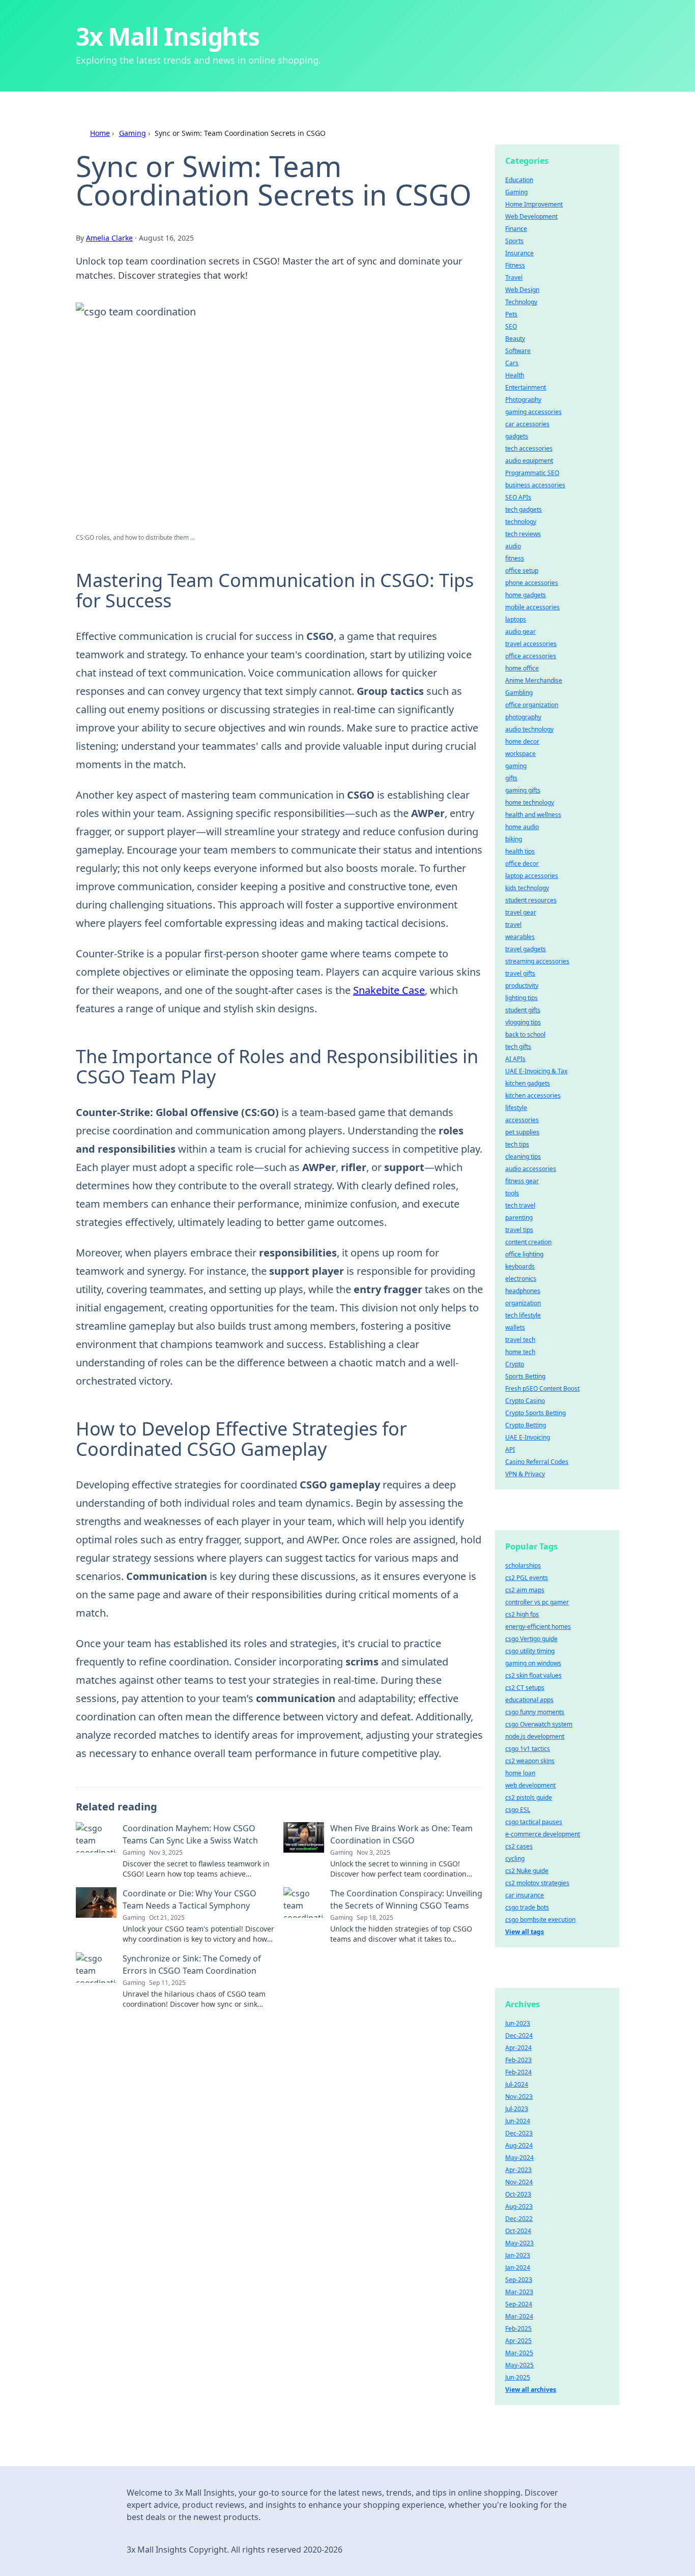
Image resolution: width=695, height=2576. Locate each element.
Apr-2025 (518, 2341)
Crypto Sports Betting (535, 1413)
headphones (523, 1291)
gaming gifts (523, 790)
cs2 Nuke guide (527, 1871)
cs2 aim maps (525, 1590)
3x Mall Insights (168, 36)
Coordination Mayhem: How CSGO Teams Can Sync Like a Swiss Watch (190, 1834)
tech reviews (523, 534)
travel (513, 925)
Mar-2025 (519, 2353)
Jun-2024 (518, 2121)
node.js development (535, 1736)
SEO (511, 326)
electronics (521, 1279)
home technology (530, 802)
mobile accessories (532, 607)
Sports (514, 241)
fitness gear (522, 1181)
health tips (520, 851)
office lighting (524, 1254)
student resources (531, 900)
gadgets (517, 436)
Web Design (522, 290)
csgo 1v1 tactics (528, 1749)
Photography (523, 400)
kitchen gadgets (528, 1083)
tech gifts (518, 1047)
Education (519, 180)
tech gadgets (524, 509)
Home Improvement (534, 204)
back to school (525, 1034)
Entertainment (526, 387)
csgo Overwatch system (539, 1724)
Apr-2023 (518, 2170)
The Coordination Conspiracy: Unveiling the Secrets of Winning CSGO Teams (406, 1899)
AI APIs (515, 1059)
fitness (515, 558)
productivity (522, 986)
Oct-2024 (518, 2231)
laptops (516, 619)
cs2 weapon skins (530, 1761)
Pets (511, 314)
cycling (515, 1858)
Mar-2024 (519, 2316)
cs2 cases (519, 1846)
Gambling (519, 693)
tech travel (520, 1205)
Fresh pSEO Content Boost (542, 1388)
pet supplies (522, 1132)
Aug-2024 (519, 2145)
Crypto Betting (526, 1425)
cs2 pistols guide (529, 1797)
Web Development (531, 216)
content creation (528, 1242)
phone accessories (532, 583)
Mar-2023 (519, 2292)
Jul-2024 (517, 2084)
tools (512, 1193)
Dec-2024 (519, 2036)
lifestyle (516, 1108)
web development (530, 1785)
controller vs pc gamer (537, 1602)
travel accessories (531, 644)
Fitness (515, 265)
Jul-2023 (517, 2109)
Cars (512, 363)
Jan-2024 (518, 2267)
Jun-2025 (518, 2377)
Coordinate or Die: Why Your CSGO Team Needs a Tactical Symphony (190, 1899)
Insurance (519, 253)
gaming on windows (533, 1663)
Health (515, 375)
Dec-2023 (519, 2133)
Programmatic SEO (532, 473)
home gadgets (526, 595)
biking (514, 839)
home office (522, 668)
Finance (516, 229)
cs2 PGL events (527, 1578)
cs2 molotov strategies (537, 1883)
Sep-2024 (519, 2304)
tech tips (517, 1144)
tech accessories (529, 448)
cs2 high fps (522, 1614)
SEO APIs (518, 497)
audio (513, 546)
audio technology (529, 729)
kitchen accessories (533, 1095)
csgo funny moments (535, 1712)
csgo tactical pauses (534, 1822)
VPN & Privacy (525, 1474)
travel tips (519, 1230)
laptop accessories (532, 876)
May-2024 (519, 2158)
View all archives (531, 2390)
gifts (511, 778)
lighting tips (522, 998)
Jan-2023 (518, 2255)
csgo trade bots (527, 1907)
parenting (519, 1218)
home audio (522, 827)
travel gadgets (526, 949)
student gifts (523, 1010)
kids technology (527, 888)
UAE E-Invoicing (528, 1437)
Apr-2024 (518, 2048)
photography (523, 717)
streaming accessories (537, 961)
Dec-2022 (519, 2219)
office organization (532, 705)
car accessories (527, 424)
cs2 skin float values (533, 1675)
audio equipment (529, 461)
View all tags (525, 1932)
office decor (522, 863)
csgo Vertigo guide (531, 1639)
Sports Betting (525, 1376)
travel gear (521, 912)
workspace (520, 754)
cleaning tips (523, 1157)
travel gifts (520, 973)
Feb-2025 (518, 2329)
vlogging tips (523, 1022)
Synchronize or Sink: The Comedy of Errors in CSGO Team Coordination (192, 1965)
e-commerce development (543, 1834)
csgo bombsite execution (540, 1920)
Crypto (515, 1364)
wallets (515, 1327)
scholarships (523, 1565)
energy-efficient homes (538, 1627)
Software (518, 351)
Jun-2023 (518, 2023)
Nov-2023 (519, 2097)
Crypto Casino (525, 1401)
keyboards (520, 1266)
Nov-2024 (519, 2182)
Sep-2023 (519, 2280)
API (510, 1450)
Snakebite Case (389, 990)
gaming (516, 766)
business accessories (535, 485)
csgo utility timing (530, 1651)
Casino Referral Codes (537, 1462)
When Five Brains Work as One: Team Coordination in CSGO (401, 1834)
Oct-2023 (518, 2194)
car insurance (525, 1895)
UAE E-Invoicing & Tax (536, 1071)
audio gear (520, 632)
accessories (522, 1120)
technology (521, 522)
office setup (522, 570)
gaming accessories (533, 412)
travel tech (520, 1340)
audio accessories (531, 1169)
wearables (520, 937)
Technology (521, 302)
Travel (514, 277)
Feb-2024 (518, 2072)
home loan (520, 1773)
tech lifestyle (523, 1315)
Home (100, 133)
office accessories (531, 656)
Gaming (133, 133)
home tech (520, 1352)
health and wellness (533, 815)
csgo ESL (518, 1810)
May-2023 (519, 2243)
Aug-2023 (519, 2206)
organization (523, 1303)
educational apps (529, 1700)
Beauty (515, 339)
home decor (522, 741)
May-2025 (519, 2365)
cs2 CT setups (525, 1688)
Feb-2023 (518, 2060)
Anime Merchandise (534, 680)
